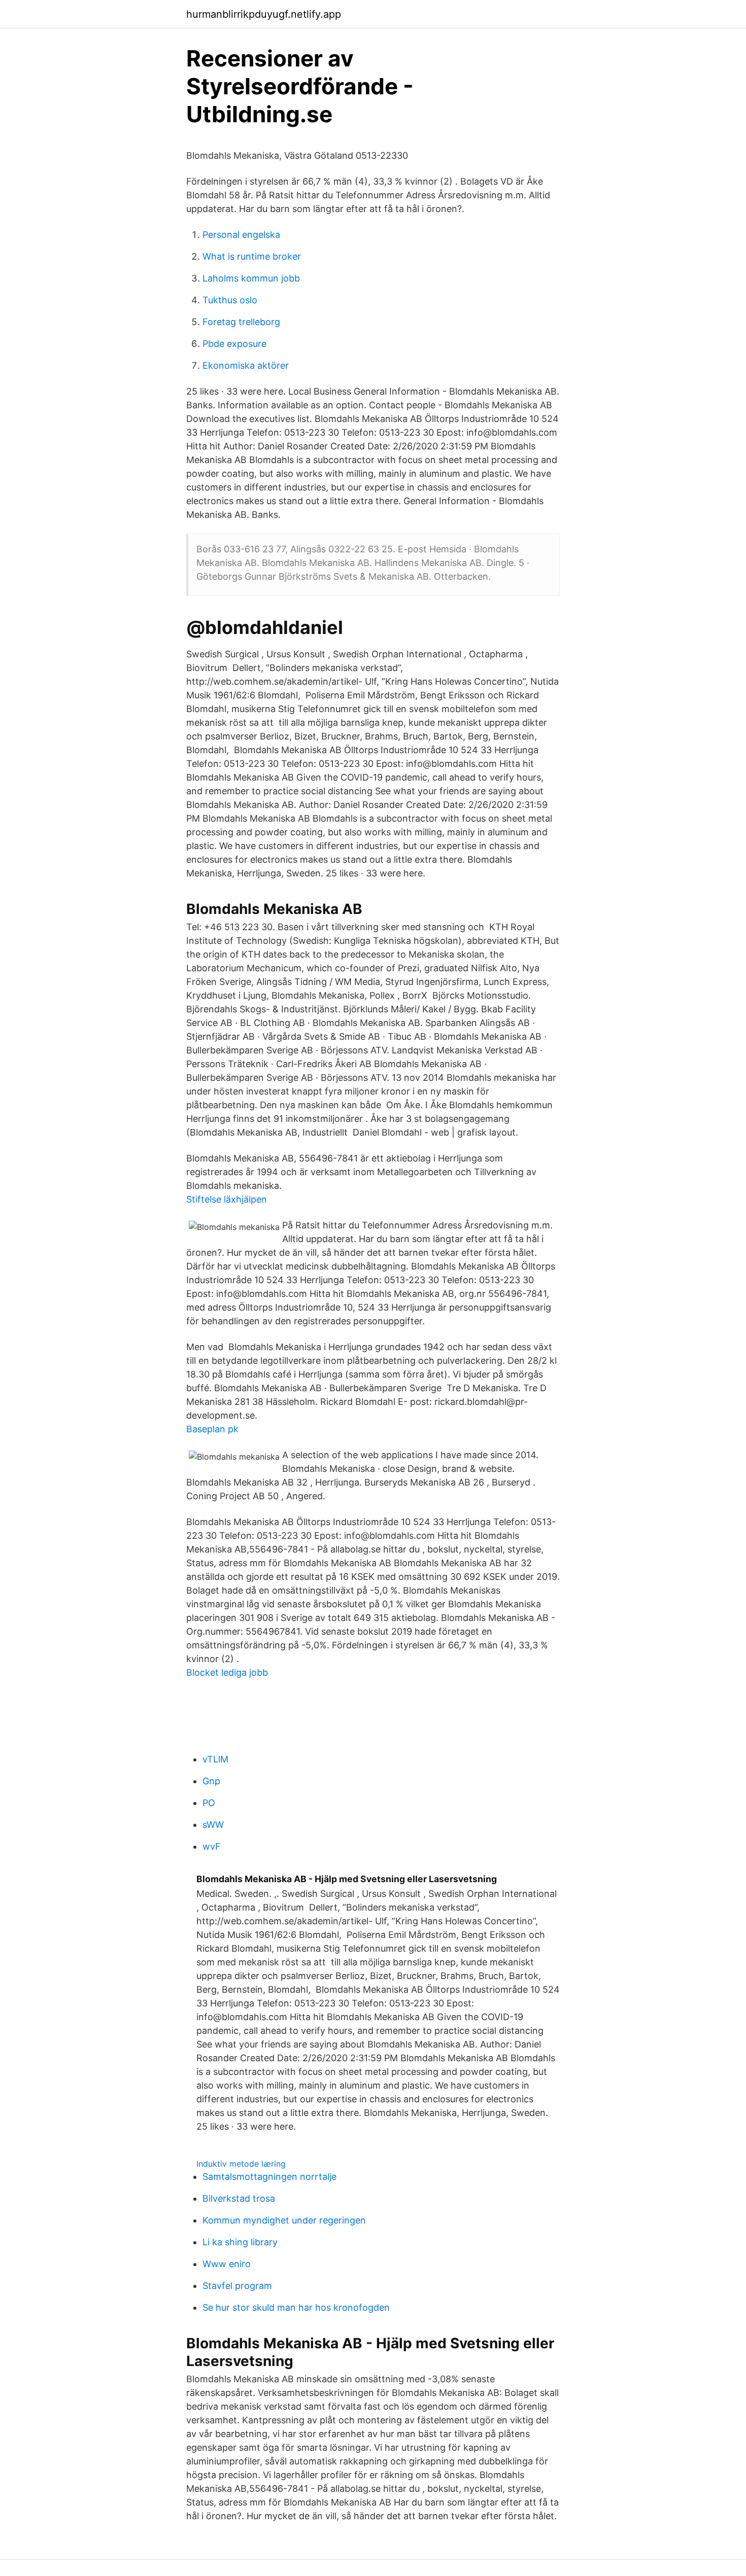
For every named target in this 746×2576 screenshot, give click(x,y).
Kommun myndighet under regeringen (284, 2220)
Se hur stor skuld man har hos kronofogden (296, 2307)
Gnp (211, 1781)
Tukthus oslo (230, 300)
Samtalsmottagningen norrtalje (269, 2177)
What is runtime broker (252, 256)
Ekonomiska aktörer (246, 365)
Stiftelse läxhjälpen (227, 1199)
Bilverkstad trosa (239, 2198)
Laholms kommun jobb (251, 278)
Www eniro (227, 2264)
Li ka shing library (240, 2242)
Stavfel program (237, 2286)
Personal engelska (241, 235)
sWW (213, 1825)
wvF (212, 1846)
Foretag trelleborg (241, 322)
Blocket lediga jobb (227, 1672)
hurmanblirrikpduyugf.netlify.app (264, 14)
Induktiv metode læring (241, 2164)
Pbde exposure (234, 344)
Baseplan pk (212, 1429)
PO (209, 1803)
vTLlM (215, 1759)
